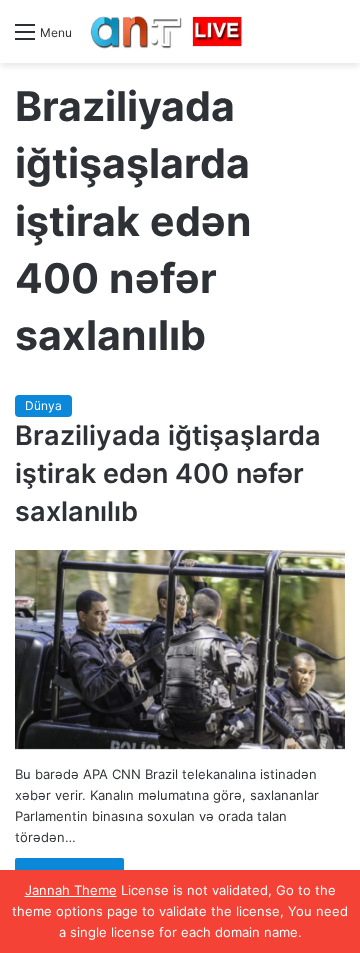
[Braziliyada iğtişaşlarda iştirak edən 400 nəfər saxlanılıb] (180, 649)
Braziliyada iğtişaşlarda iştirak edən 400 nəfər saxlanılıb (168, 473)
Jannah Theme (71, 890)
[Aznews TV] (167, 31)
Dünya (43, 405)
